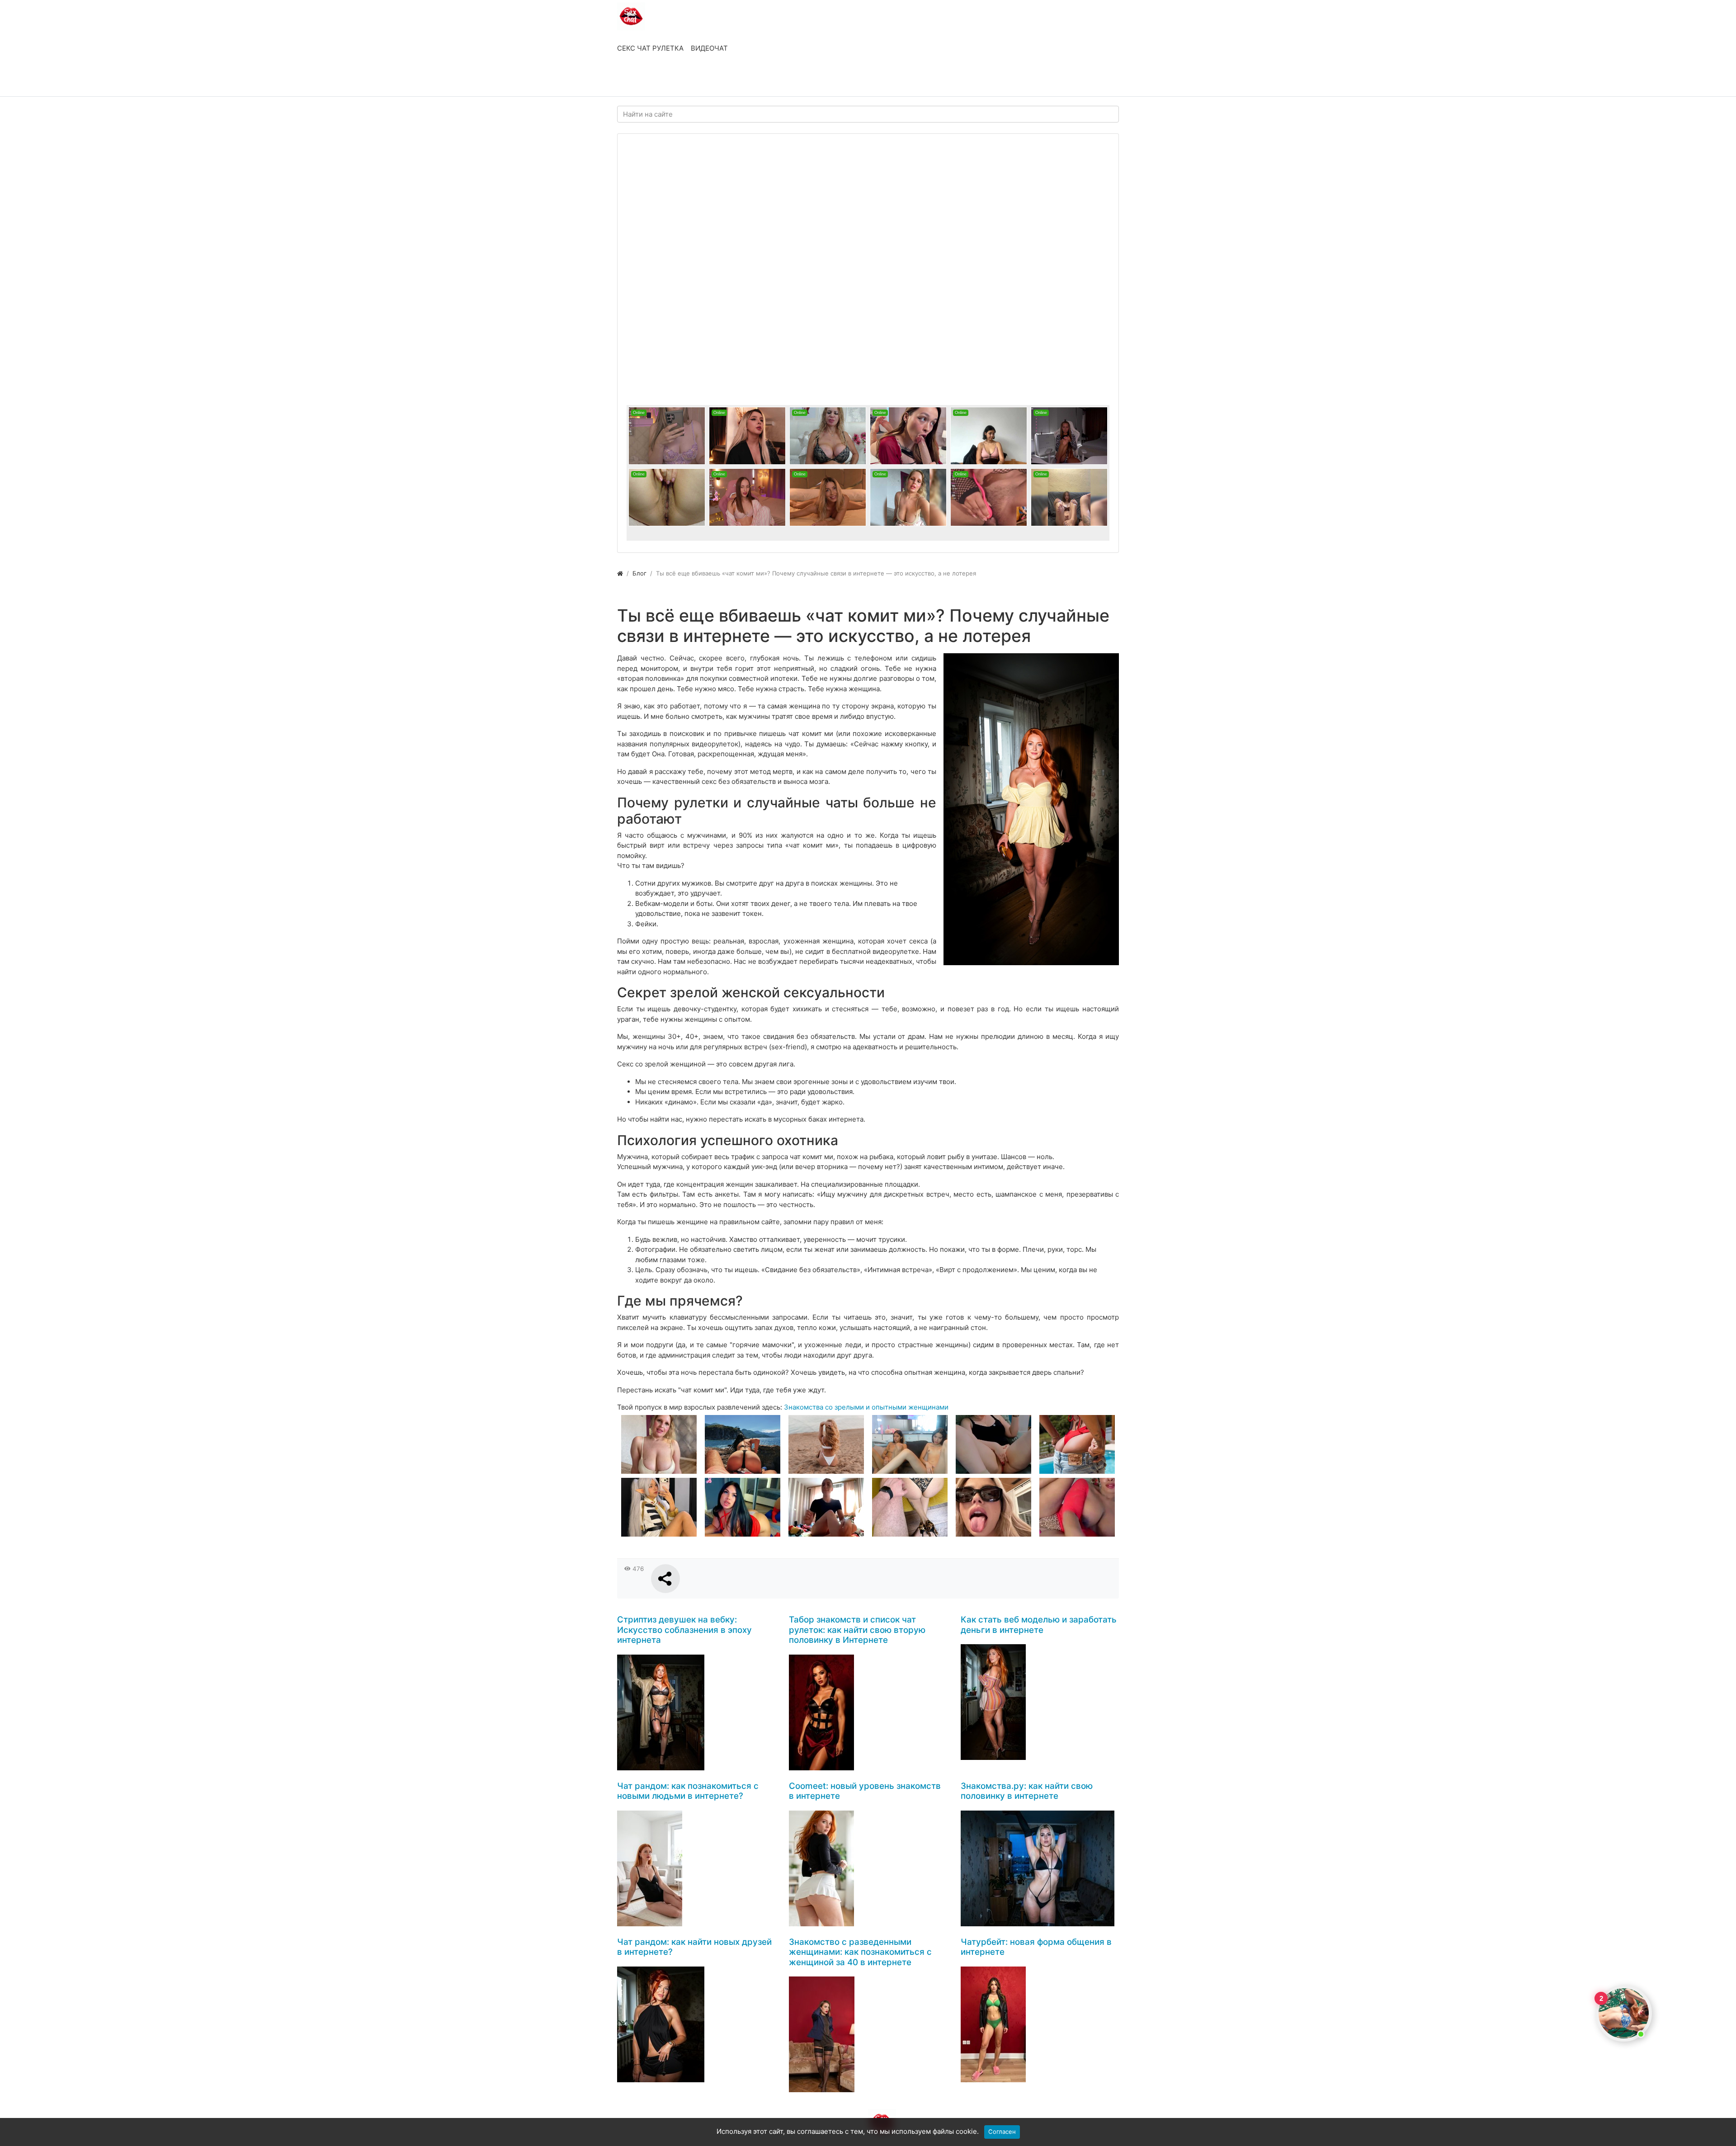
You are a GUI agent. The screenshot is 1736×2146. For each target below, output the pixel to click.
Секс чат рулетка (650, 48)
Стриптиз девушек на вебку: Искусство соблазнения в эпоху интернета (684, 1630)
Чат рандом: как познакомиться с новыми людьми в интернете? (688, 1791)
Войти (637, 80)
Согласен (1002, 2132)
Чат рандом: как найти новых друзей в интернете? (694, 1947)
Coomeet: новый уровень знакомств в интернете (865, 1791)
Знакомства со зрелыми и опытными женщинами (866, 1407)
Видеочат (709, 48)
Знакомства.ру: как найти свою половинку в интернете (1027, 1791)
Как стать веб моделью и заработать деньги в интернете (1039, 1625)
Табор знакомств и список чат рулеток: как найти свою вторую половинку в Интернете (857, 1630)
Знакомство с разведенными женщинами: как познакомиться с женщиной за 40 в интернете (860, 1952)
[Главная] (620, 573)
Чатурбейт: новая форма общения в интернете (1036, 1947)
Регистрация (690, 80)
